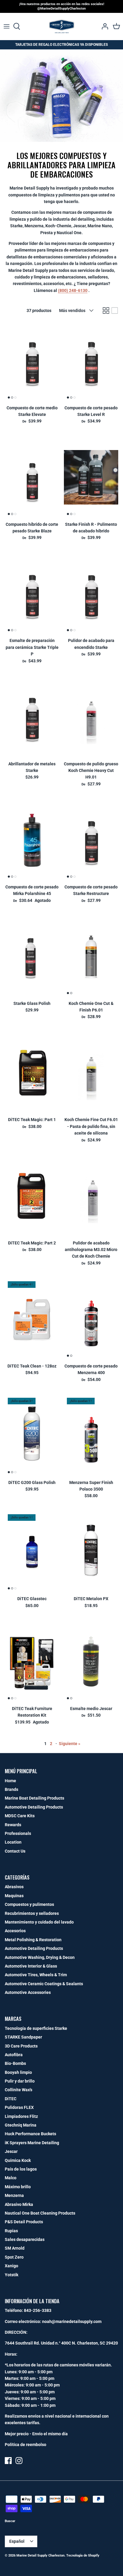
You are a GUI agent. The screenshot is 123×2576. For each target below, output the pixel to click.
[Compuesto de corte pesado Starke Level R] (91, 361)
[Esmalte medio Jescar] (91, 1662)
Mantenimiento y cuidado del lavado (39, 1922)
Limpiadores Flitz (21, 2116)
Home (10, 1781)
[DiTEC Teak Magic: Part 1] (32, 1073)
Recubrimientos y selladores (32, 1913)
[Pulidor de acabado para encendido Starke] (91, 594)
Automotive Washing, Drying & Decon (40, 1957)
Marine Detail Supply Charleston (40, 2555)
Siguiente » (70, 1744)
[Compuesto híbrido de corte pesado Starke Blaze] (32, 477)
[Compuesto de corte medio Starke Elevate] (32, 361)
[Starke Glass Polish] (32, 956)
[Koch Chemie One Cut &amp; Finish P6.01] (91, 956)
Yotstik (11, 2275)
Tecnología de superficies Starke (36, 2028)
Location (13, 1842)
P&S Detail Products (24, 2222)
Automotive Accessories (28, 1992)
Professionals (18, 1833)
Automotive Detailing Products (34, 1807)
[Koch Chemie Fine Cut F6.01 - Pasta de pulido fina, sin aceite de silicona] (91, 1073)
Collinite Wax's (19, 2090)
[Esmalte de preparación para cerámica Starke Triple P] (32, 594)
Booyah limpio (18, 2072)
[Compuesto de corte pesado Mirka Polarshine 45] (32, 840)
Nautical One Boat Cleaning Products (40, 2213)
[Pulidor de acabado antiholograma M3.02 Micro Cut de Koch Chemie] (91, 1196)
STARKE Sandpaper (23, 2037)
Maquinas (14, 1896)
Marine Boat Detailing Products (34, 1798)
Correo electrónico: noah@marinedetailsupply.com (53, 2321)
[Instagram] (19, 2461)
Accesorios (15, 1931)
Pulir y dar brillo (20, 2081)
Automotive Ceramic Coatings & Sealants (44, 1984)
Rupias (11, 2231)
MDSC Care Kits (20, 1816)
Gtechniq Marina (21, 2125)
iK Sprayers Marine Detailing (32, 2143)
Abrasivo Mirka (19, 2204)
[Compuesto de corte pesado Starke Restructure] (91, 840)
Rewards (13, 1825)
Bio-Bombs (15, 2063)
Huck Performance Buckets (30, 2134)
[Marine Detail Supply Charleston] (62, 26)
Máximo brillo (18, 2187)
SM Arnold (15, 2248)
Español (17, 2541)
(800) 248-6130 (73, 290)
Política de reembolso (26, 2445)
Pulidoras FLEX (19, 2107)
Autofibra (14, 2055)
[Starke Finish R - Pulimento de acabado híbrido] (91, 477)
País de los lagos (21, 2169)
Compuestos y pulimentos (29, 1904)
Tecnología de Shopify (83, 2555)
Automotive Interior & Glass (31, 1966)
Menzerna (14, 2195)
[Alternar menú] (7, 26)
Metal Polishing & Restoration (33, 1940)
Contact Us (15, 1851)
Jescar (11, 2151)
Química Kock (18, 2160)
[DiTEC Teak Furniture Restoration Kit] (32, 1662)
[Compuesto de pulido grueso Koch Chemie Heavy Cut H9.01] (91, 717)
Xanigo (11, 2266)
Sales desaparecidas (25, 2239)
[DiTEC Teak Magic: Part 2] (32, 1196)
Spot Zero (14, 2257)
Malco (11, 2178)
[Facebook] (8, 2461)
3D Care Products (21, 2046)
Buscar (10, 2521)
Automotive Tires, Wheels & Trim (36, 1975)
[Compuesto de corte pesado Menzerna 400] (91, 1319)
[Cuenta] (103, 26)
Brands (11, 1789)
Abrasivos (14, 1887)
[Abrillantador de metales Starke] (32, 717)
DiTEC (11, 2099)
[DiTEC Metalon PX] (91, 1552)
